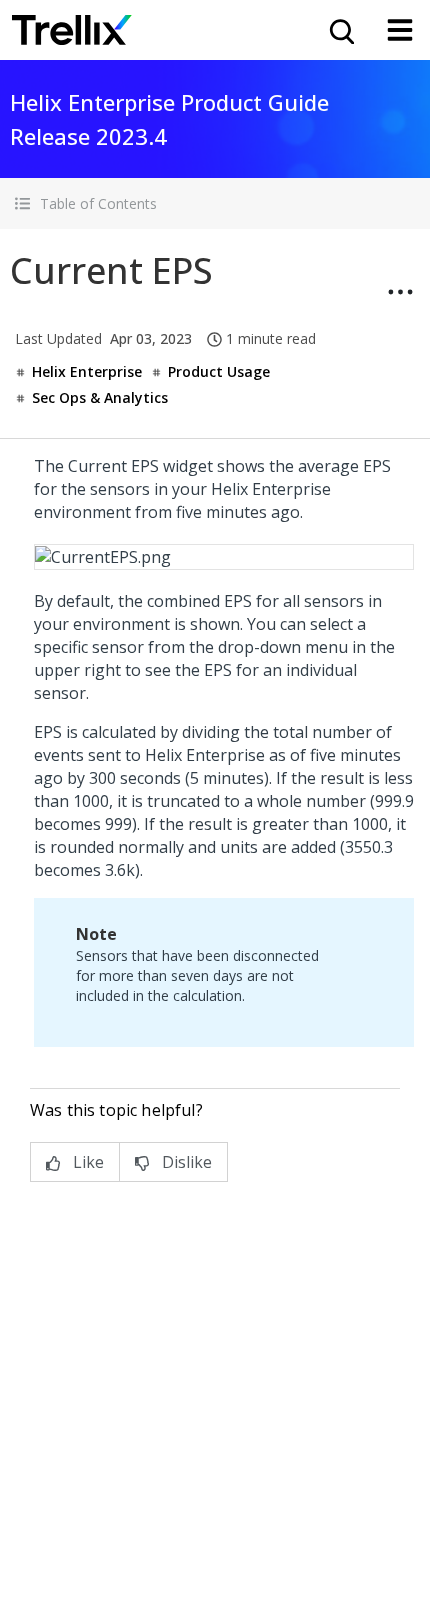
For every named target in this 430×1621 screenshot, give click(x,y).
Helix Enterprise (87, 371)
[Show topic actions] (400, 292)
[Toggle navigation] (400, 30)
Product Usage (219, 371)
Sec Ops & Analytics (100, 397)
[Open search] (340, 30)
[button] (215, 203)
